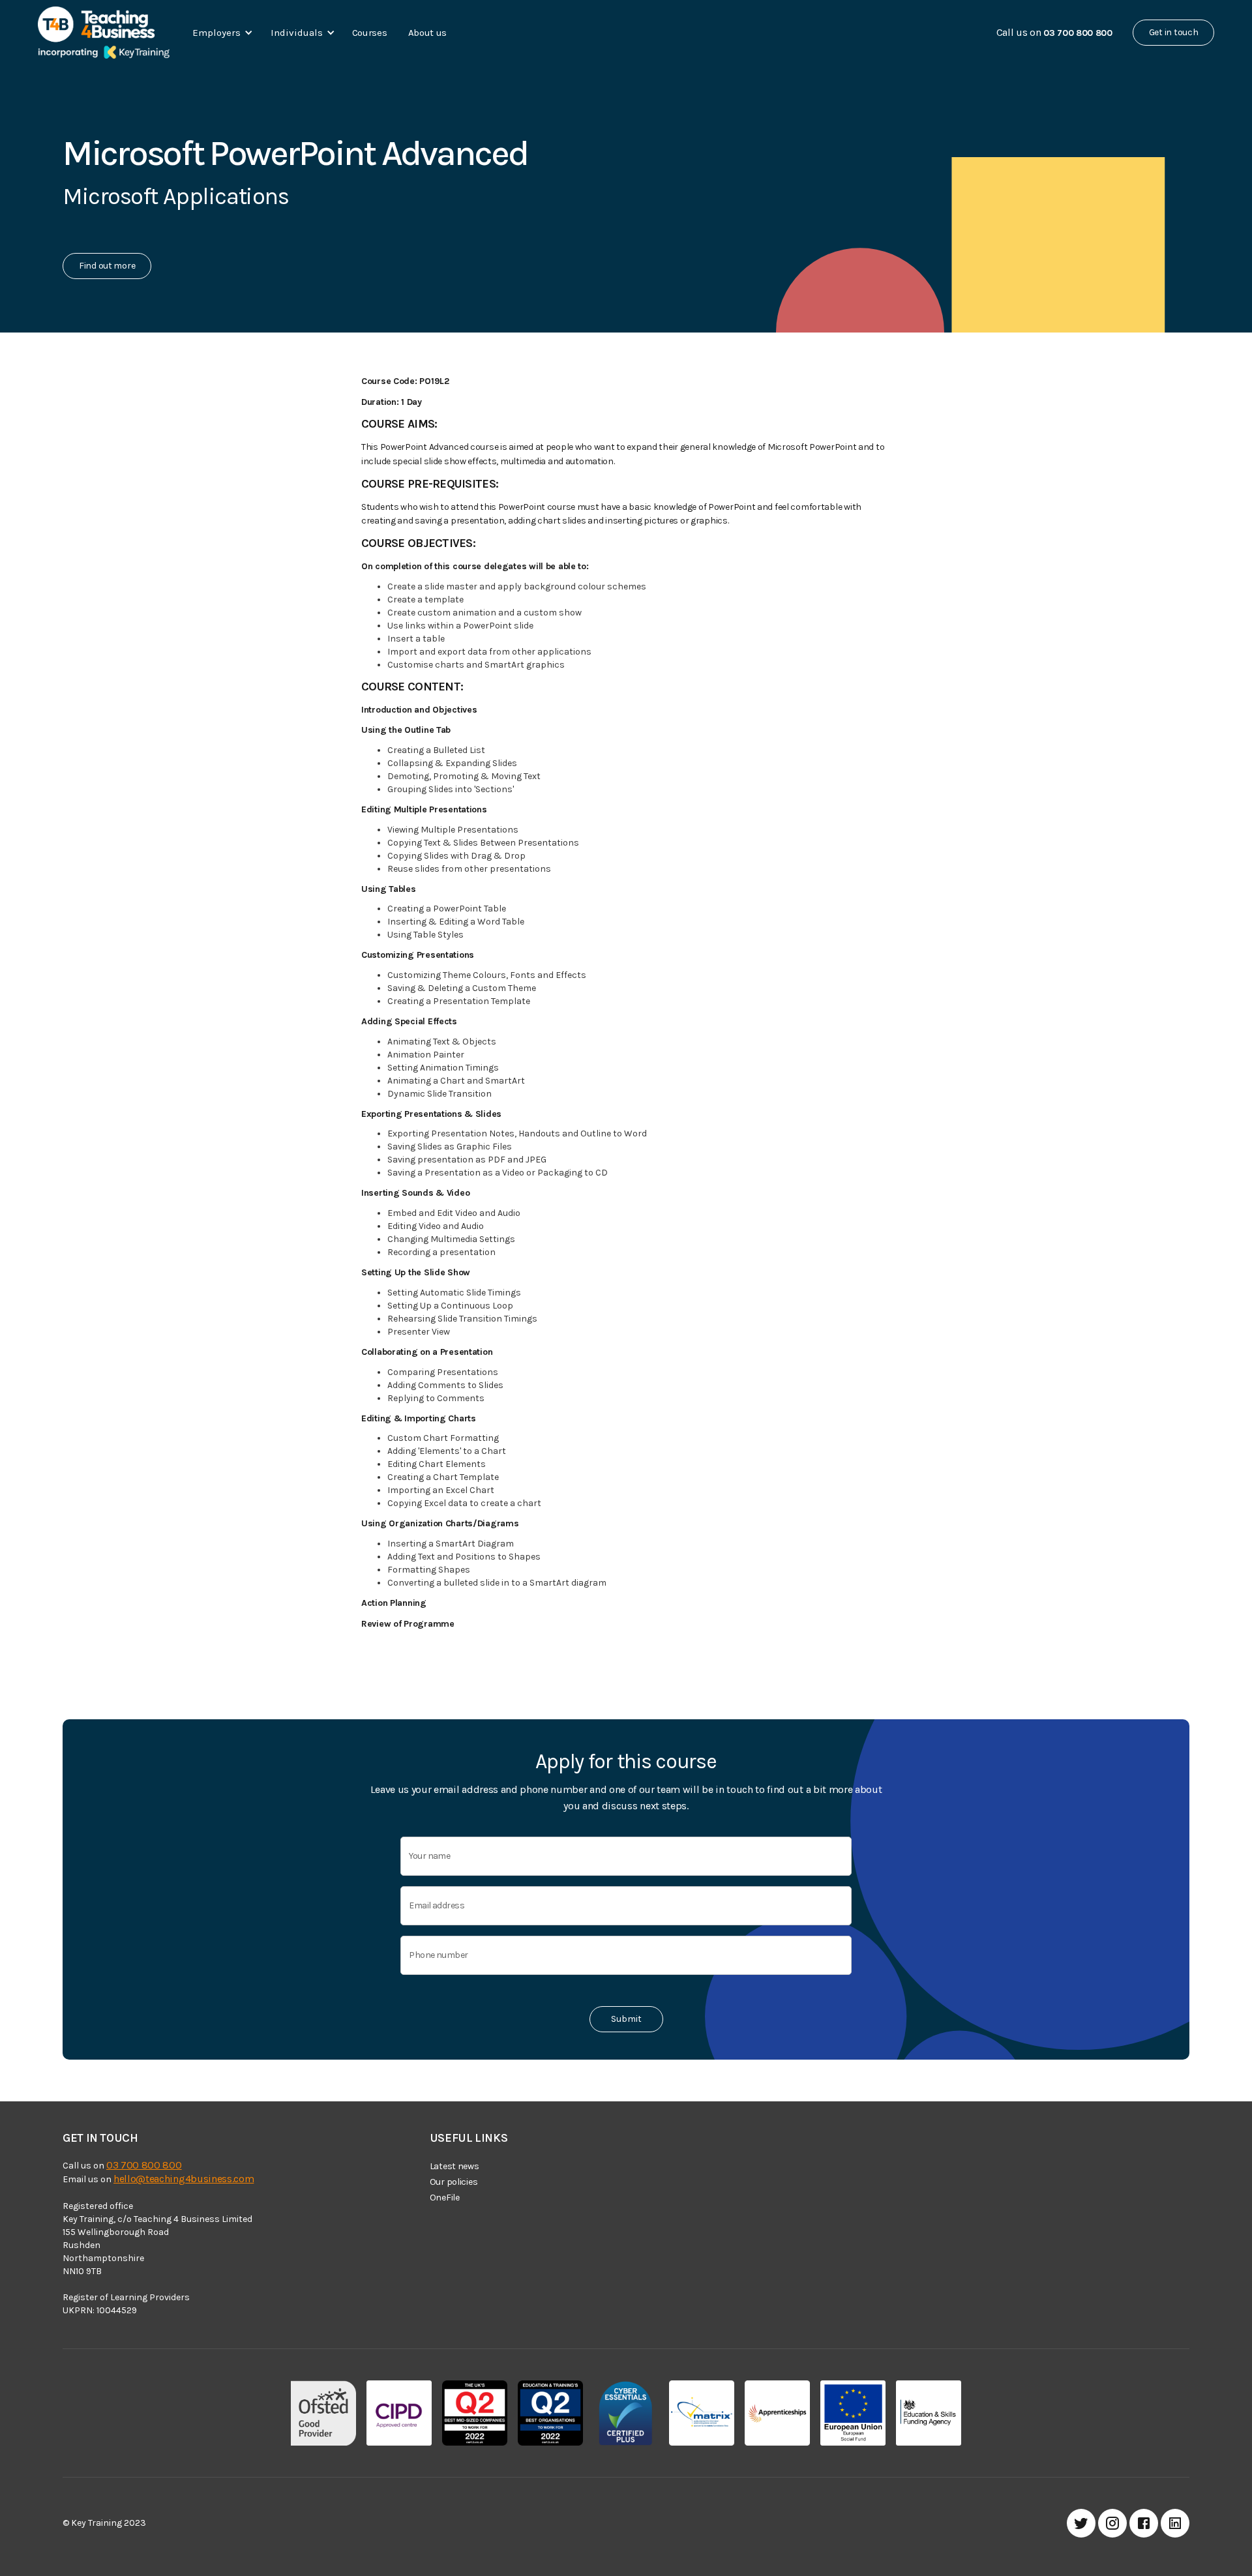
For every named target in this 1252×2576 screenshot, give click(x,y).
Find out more (107, 266)
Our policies (454, 2182)
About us (428, 33)
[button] (220, 33)
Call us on (1054, 32)
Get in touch (1174, 32)
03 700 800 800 (144, 2165)
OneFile (445, 2198)
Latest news (455, 2166)
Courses (370, 33)
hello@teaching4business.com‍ (184, 2179)
